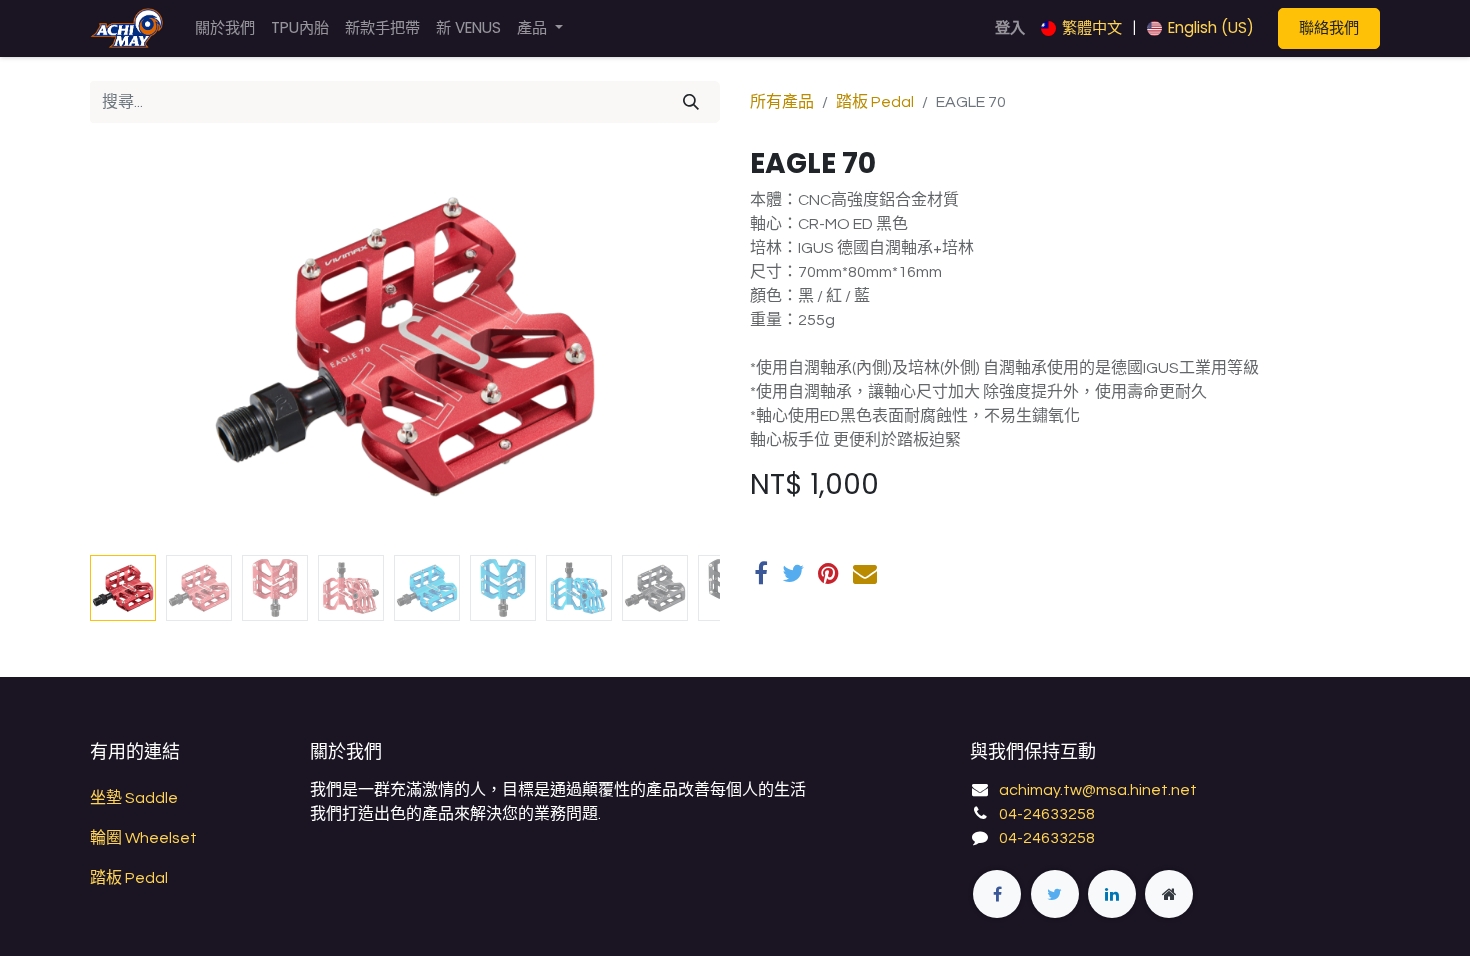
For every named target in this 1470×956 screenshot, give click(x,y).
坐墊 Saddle (134, 798)
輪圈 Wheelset (143, 838)
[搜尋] (691, 102)
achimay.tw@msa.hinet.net (1098, 790)
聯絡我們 (1329, 27)
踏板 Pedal (875, 102)
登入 (1010, 27)
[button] (137, 347)
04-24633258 (1047, 814)
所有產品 (782, 102)
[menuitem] (225, 28)
